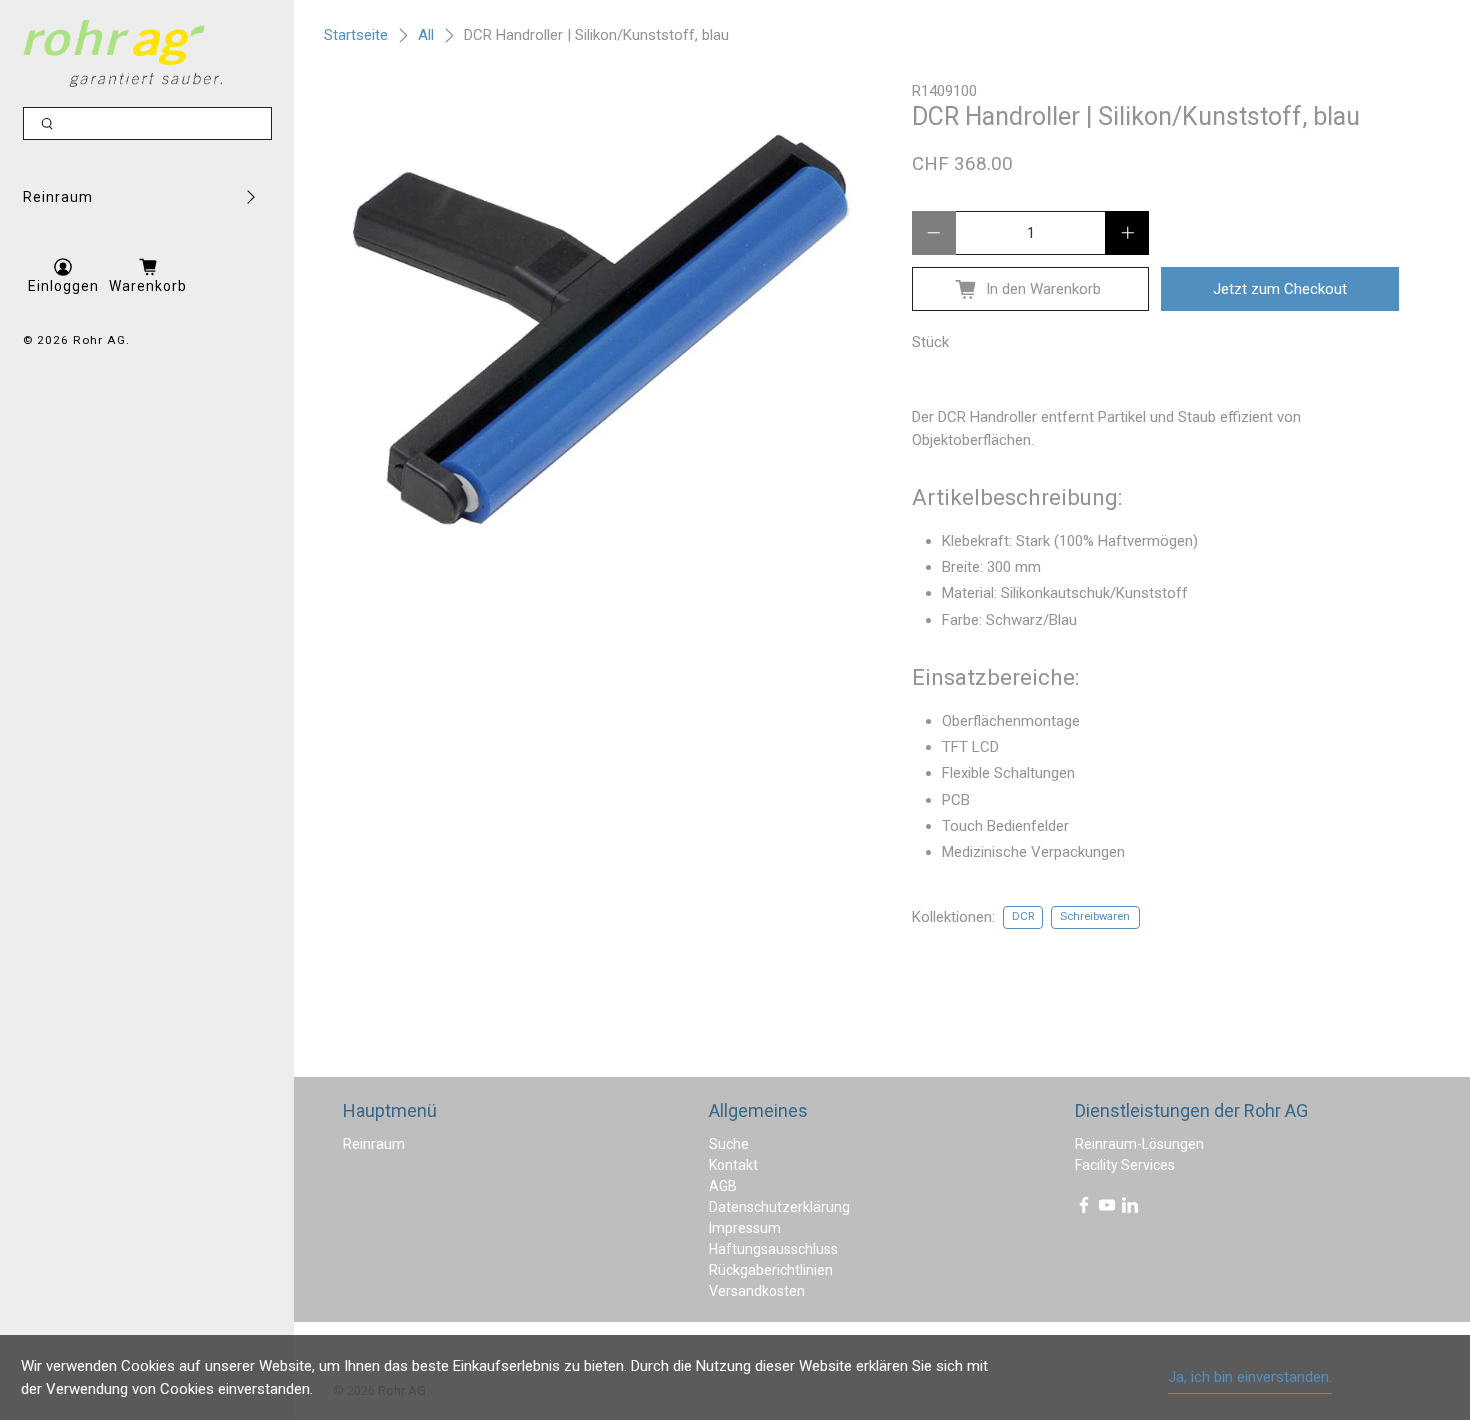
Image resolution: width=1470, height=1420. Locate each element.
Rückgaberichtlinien (771, 1270)
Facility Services (1125, 1165)
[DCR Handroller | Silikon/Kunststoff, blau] (602, 329)
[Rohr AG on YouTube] (1107, 1209)
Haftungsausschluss (773, 1249)
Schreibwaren (1095, 916)
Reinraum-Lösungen (1139, 1144)
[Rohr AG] (122, 53)
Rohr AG (99, 340)
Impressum (745, 1228)
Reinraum (58, 197)
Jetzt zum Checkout (1280, 289)
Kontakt (733, 1165)
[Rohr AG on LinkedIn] (1130, 1209)
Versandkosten (757, 1291)
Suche (729, 1144)
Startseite (356, 35)
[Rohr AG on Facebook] (1084, 1209)
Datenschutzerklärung (779, 1207)
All (426, 35)
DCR (1023, 916)
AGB (723, 1186)
